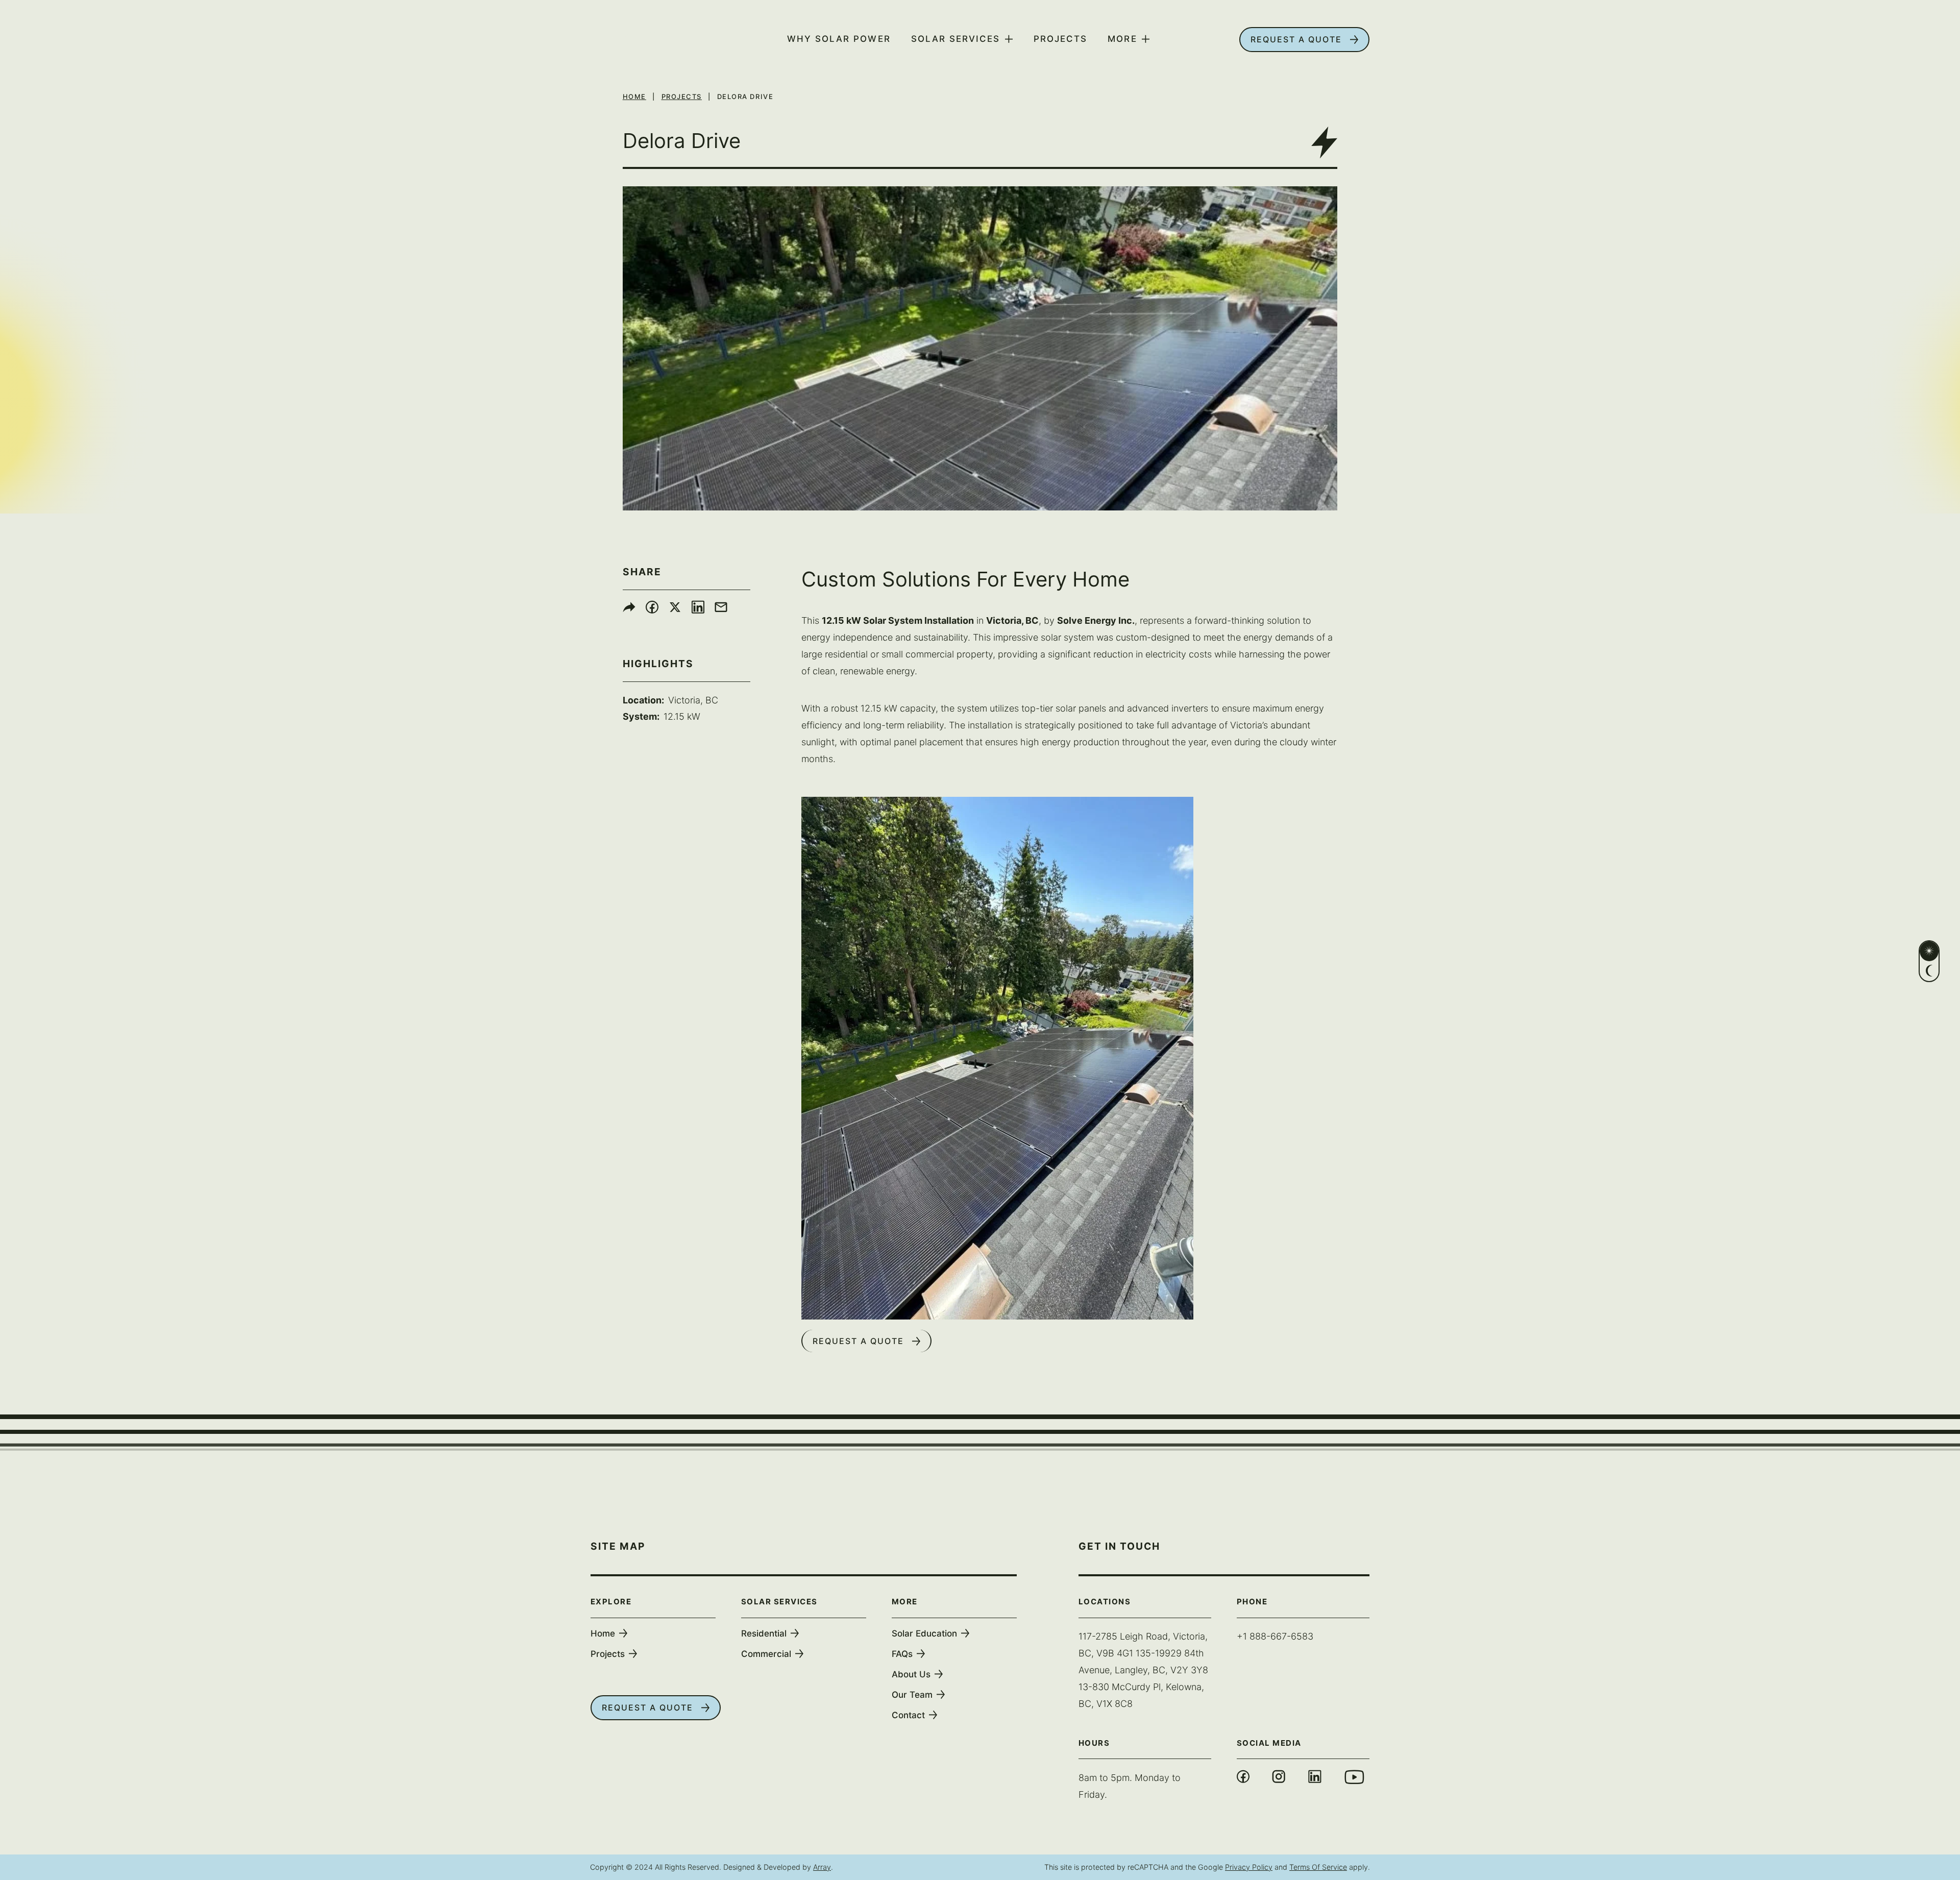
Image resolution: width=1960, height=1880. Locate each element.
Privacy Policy (1249, 1867)
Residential (764, 1633)
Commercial (766, 1654)
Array (822, 1867)
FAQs (902, 1654)
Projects (1060, 39)
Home (634, 96)
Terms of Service (1318, 1867)
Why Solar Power (839, 39)
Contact (908, 1715)
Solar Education (924, 1633)
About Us (911, 1674)
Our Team (912, 1695)
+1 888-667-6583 (1275, 1636)
